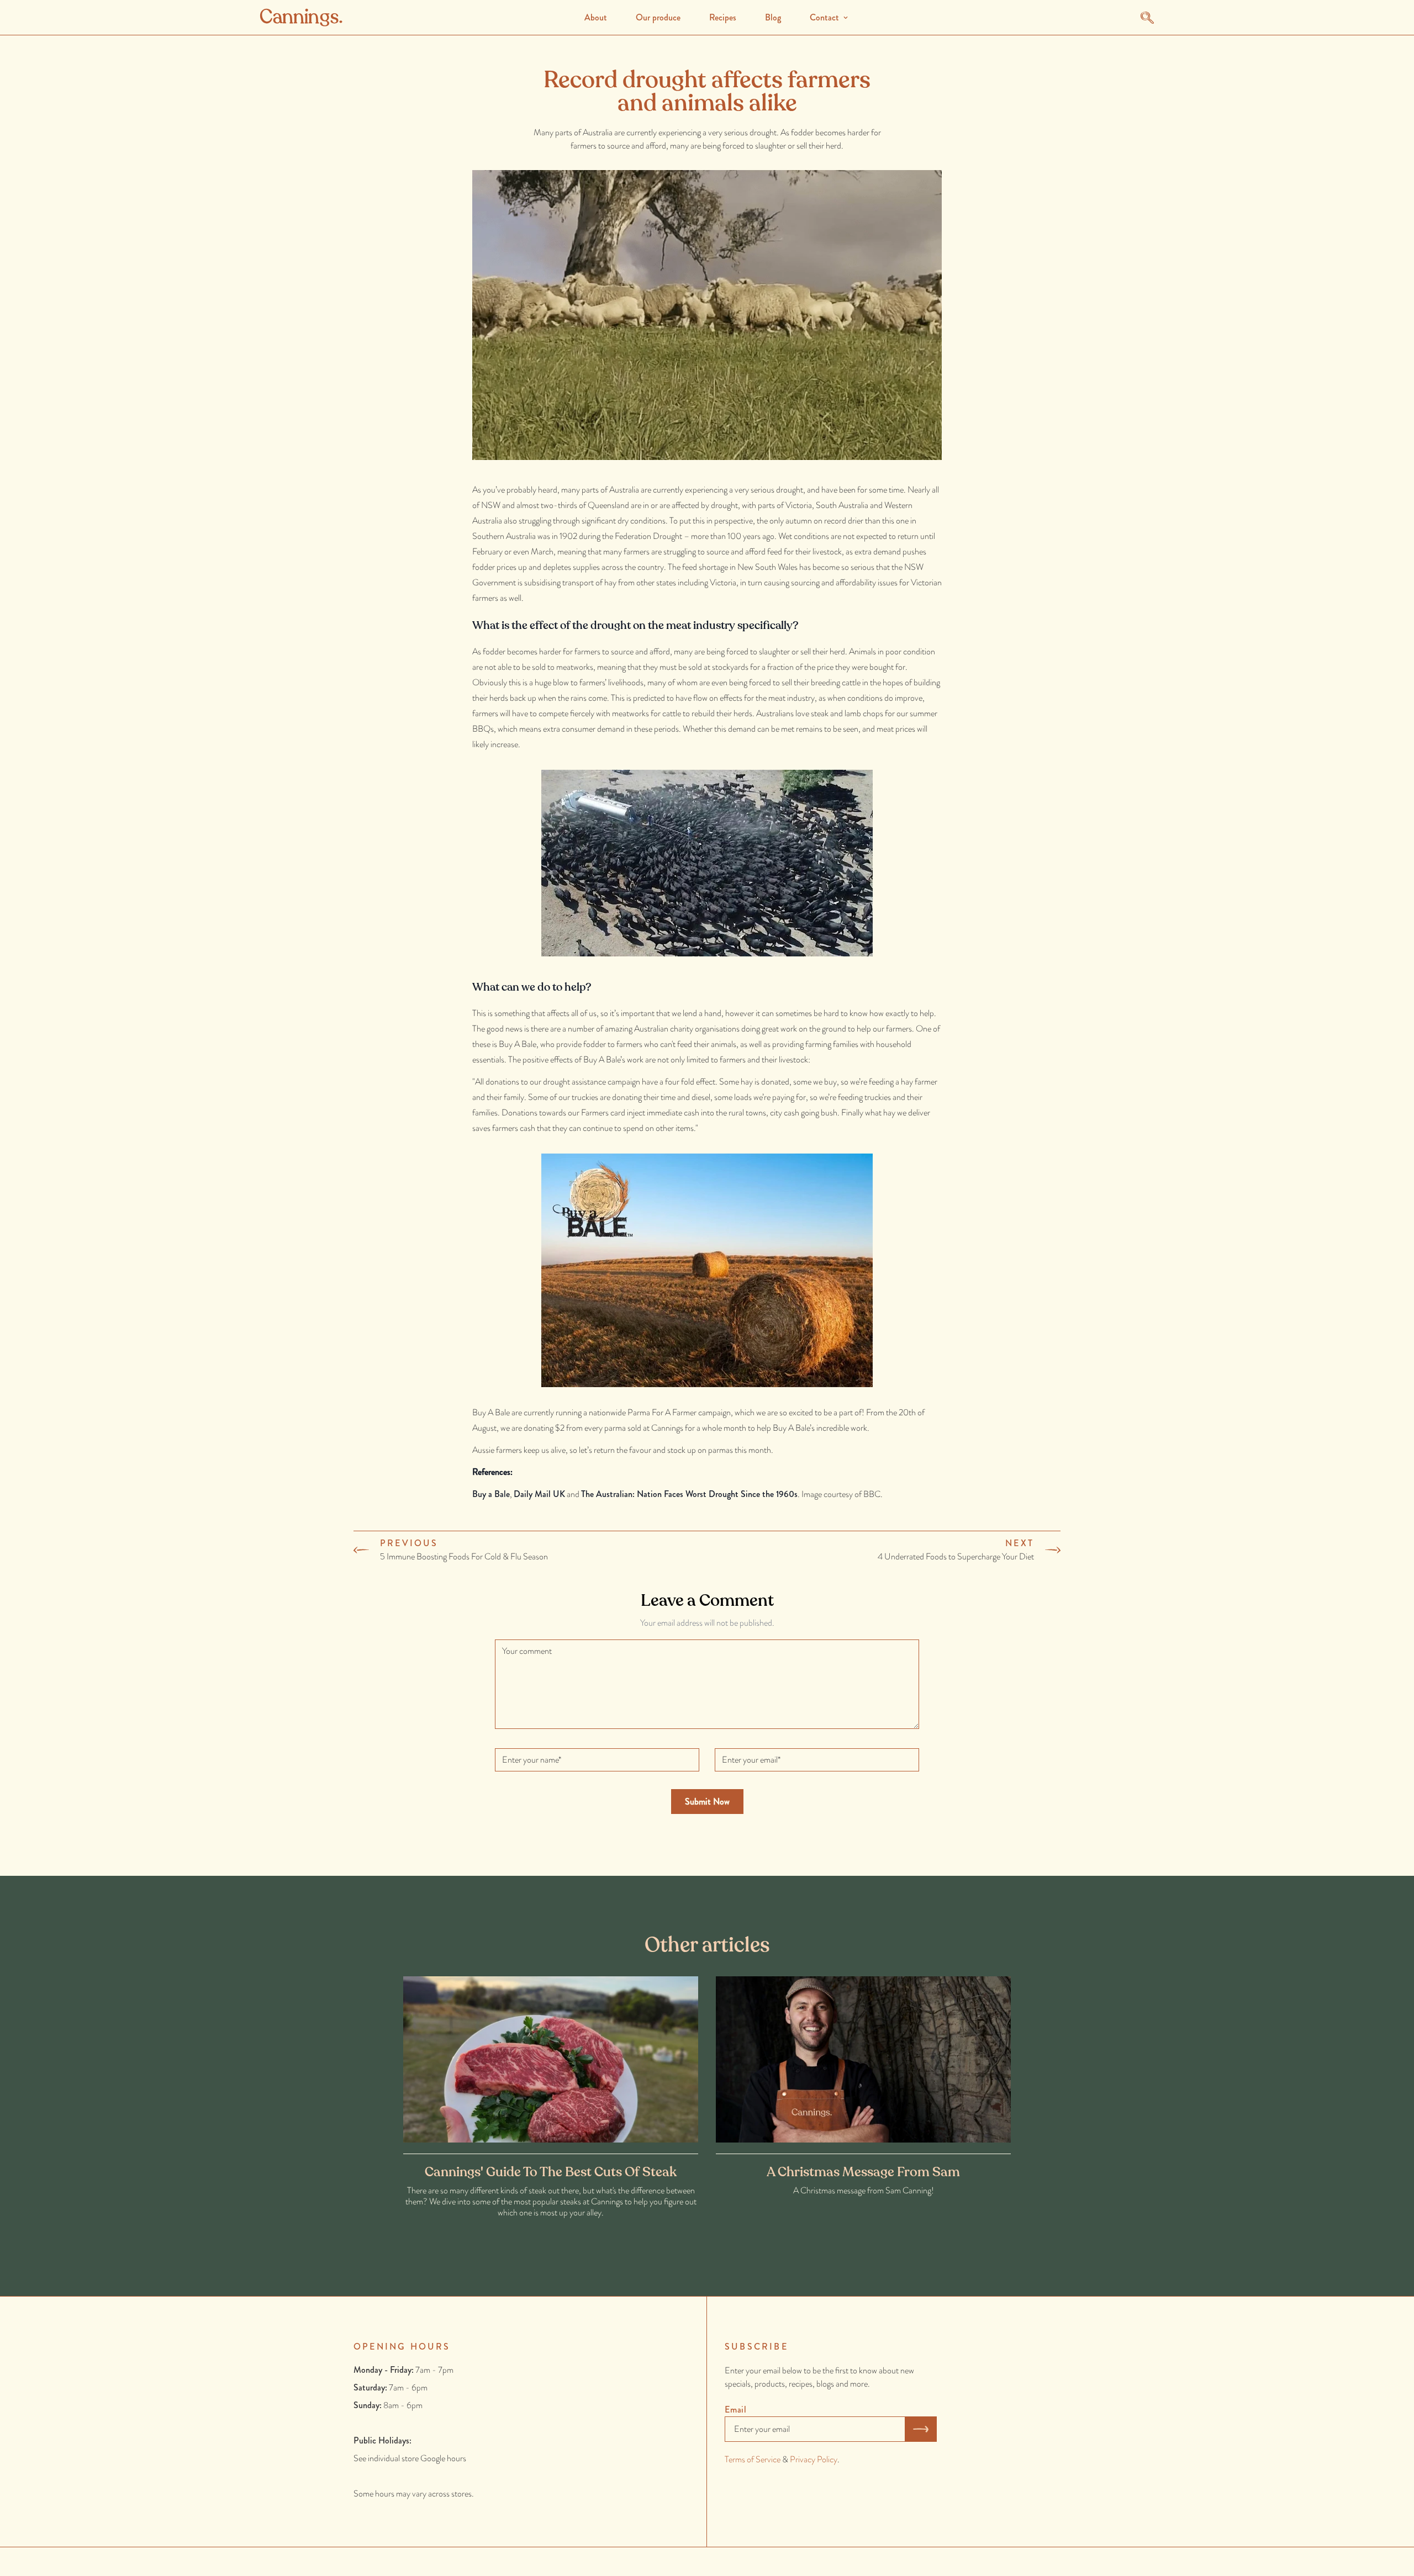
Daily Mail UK (539, 1494)
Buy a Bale (491, 1494)
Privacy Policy (814, 2459)
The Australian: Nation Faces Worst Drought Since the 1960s (689, 1494)
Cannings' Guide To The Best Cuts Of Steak (551, 2172)
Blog (773, 17)
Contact (824, 17)
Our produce (658, 17)
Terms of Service (753, 2459)
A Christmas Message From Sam (863, 2172)
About (596, 17)
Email (736, 2410)
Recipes (723, 17)
